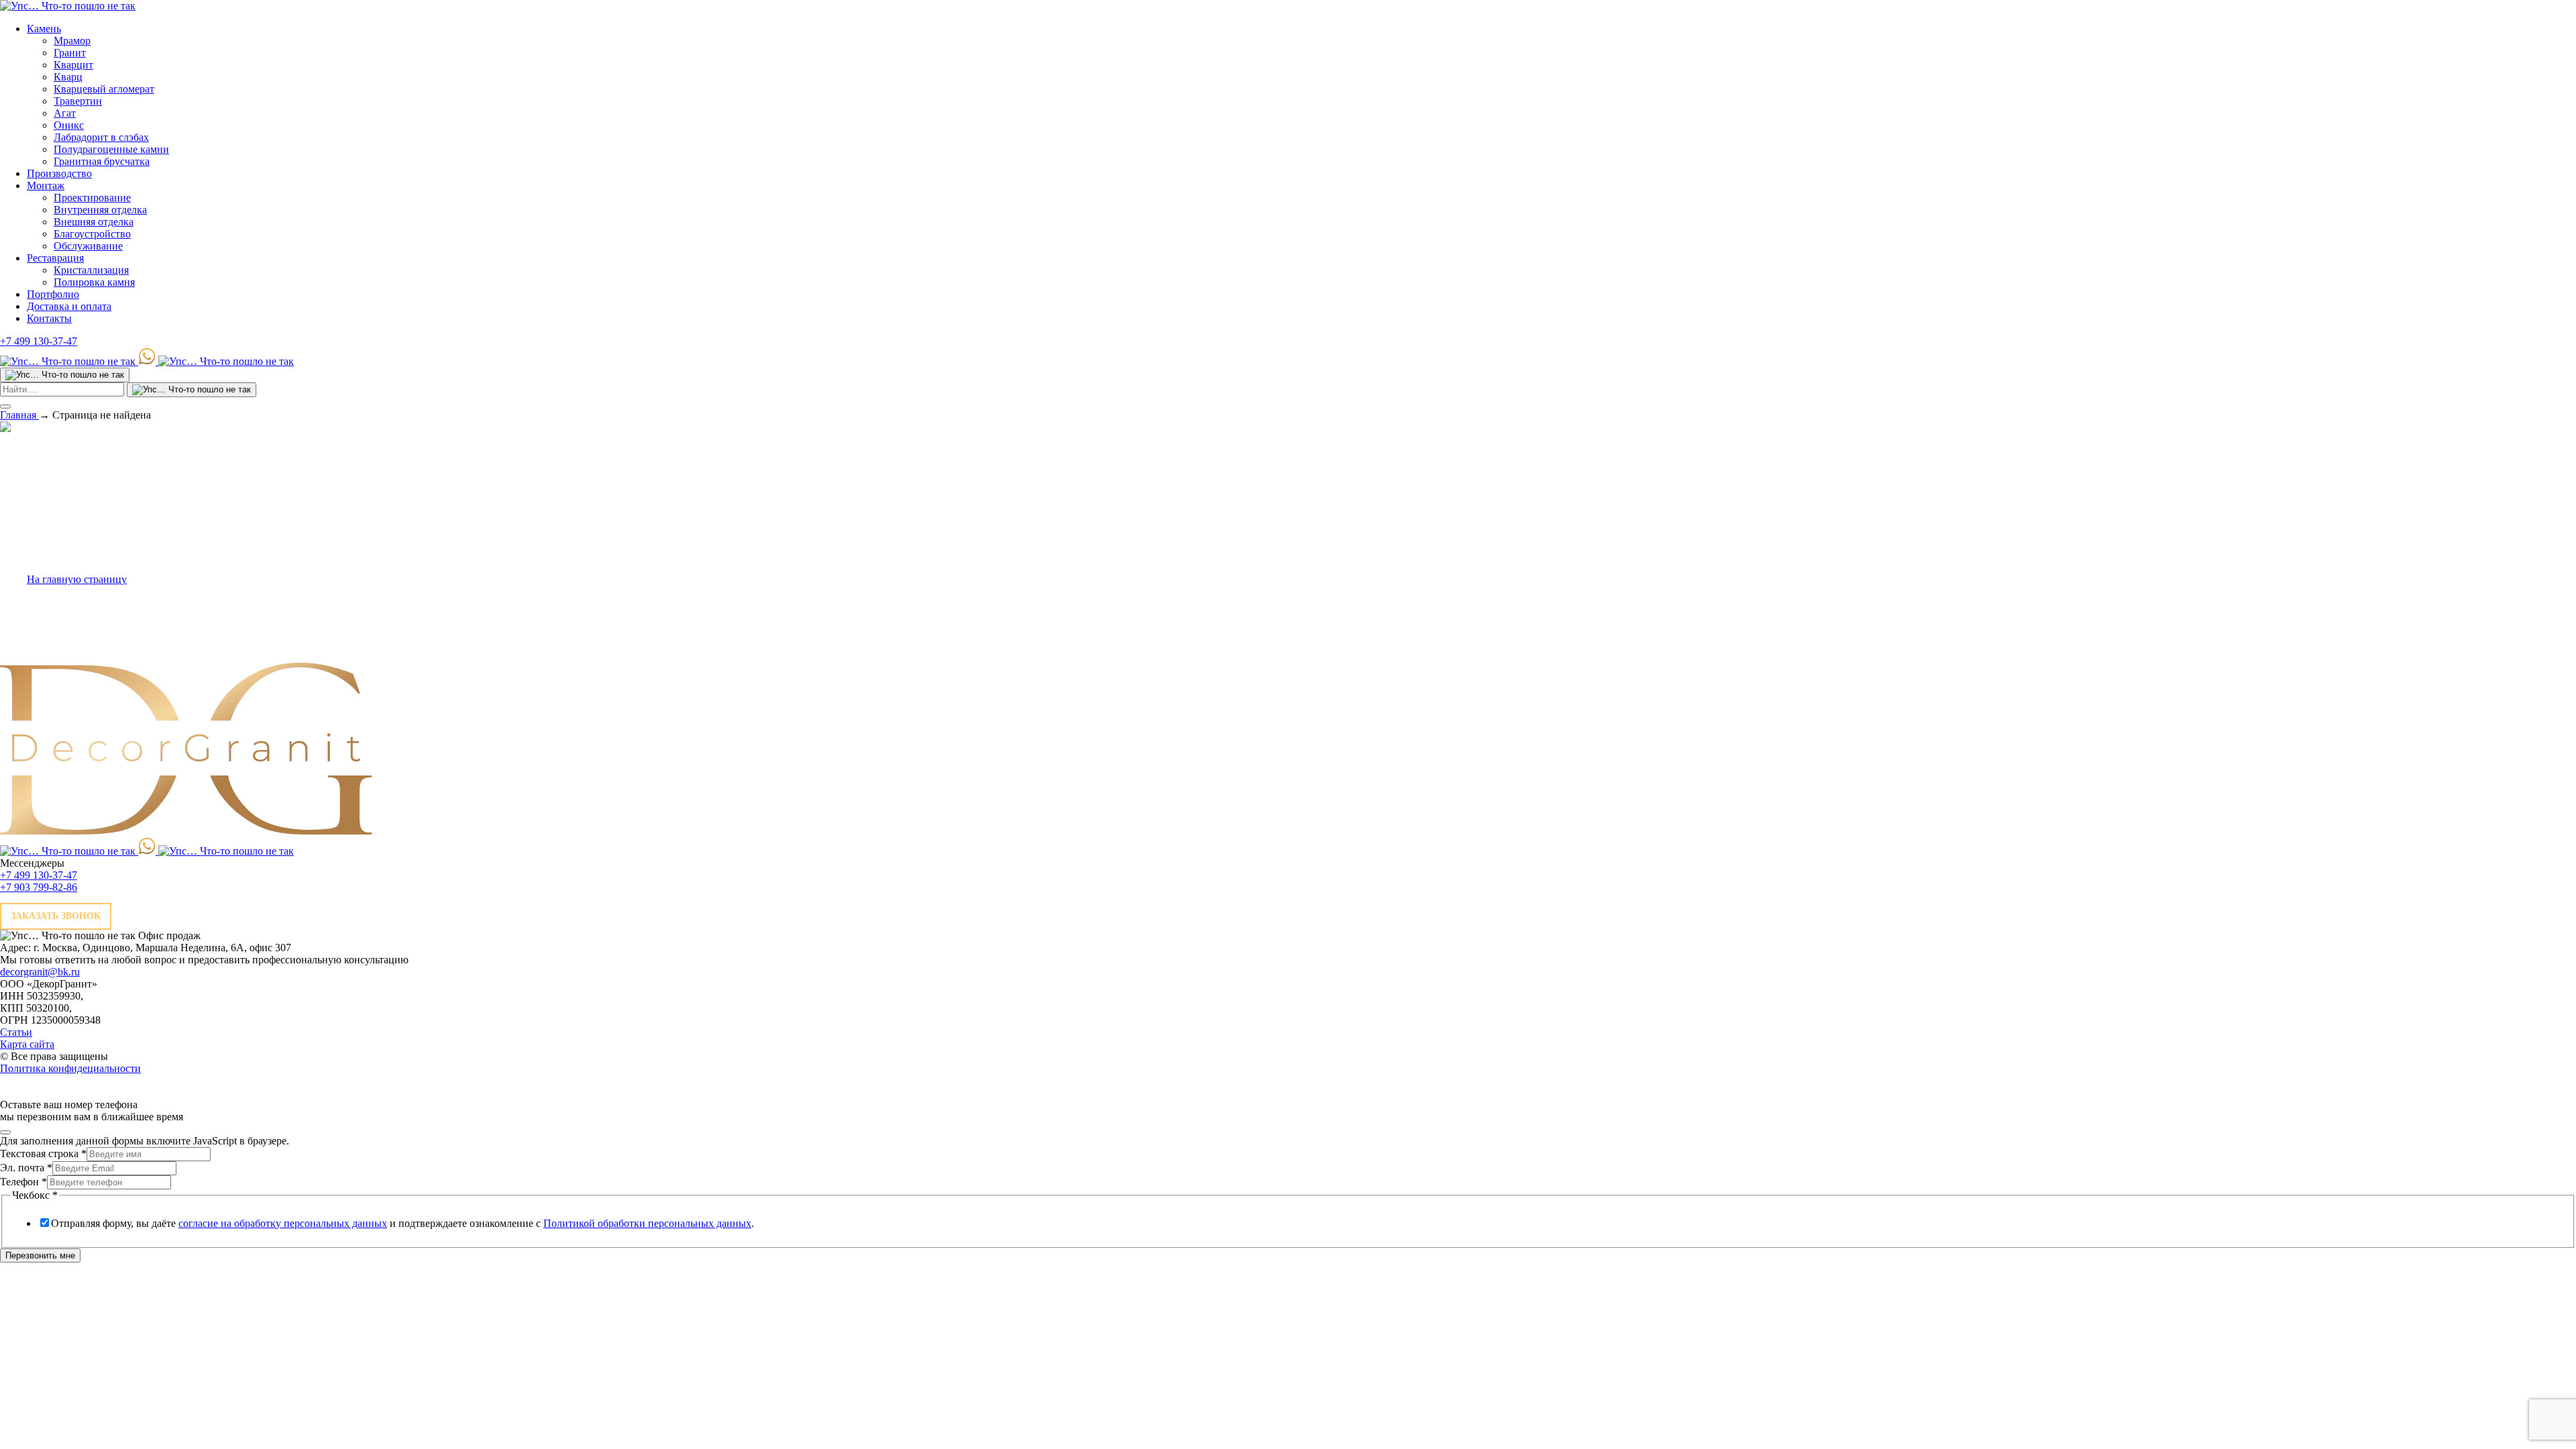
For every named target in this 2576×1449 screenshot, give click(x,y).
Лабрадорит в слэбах (101, 137)
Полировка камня (94, 282)
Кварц (68, 77)
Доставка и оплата (69, 306)
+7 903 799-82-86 (39, 887)
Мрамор (72, 41)
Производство (59, 173)
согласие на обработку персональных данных (283, 1223)
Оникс (69, 125)
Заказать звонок (56, 916)
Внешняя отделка (94, 222)
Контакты (49, 318)
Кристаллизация (91, 270)
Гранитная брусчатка (102, 161)
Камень (44, 29)
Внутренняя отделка (100, 210)
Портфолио (53, 294)
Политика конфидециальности (70, 1068)
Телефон (23, 1182)
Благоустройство (92, 234)
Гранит (70, 53)
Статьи (16, 1032)
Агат (65, 113)
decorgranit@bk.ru (40, 972)
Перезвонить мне (40, 1255)
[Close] (5, 1132)
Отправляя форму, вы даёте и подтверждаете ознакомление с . (402, 1223)
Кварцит (73, 65)
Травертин (78, 101)
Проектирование (92, 198)
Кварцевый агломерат (104, 89)
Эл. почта (26, 1168)
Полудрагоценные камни (111, 149)
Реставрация (55, 258)
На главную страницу (77, 579)
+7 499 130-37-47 (39, 341)
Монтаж (46, 185)
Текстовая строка (43, 1153)
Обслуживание (88, 246)
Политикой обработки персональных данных (647, 1223)
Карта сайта (27, 1044)
